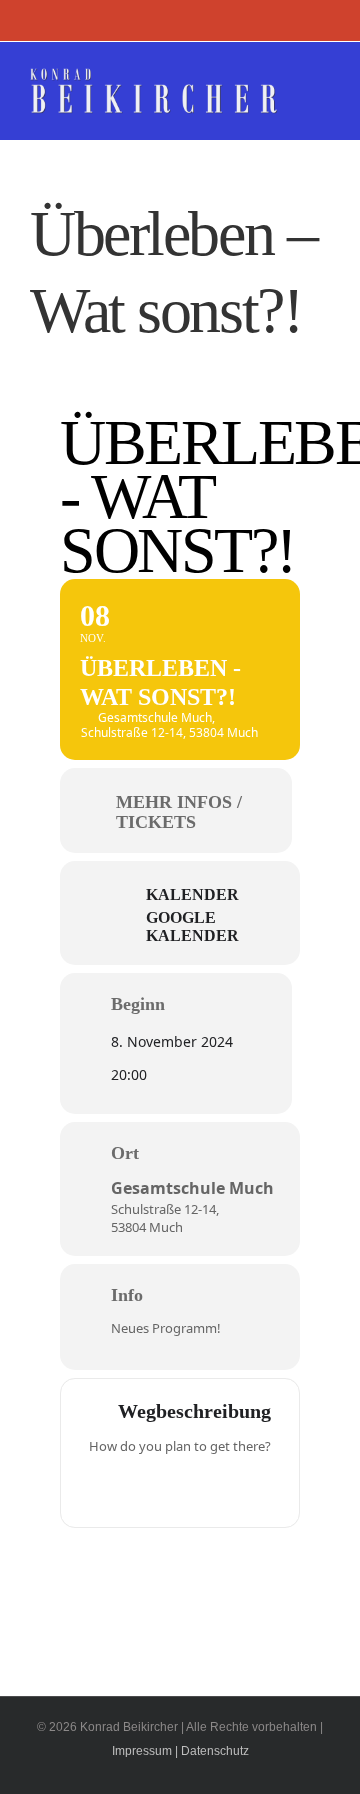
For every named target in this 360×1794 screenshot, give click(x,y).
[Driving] (141, 1488)
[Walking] (219, 1488)
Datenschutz (215, 1751)
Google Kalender (192, 926)
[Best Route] (102, 1488)
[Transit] (180, 1488)
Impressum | (145, 1751)
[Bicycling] (258, 1488)
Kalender (192, 894)
